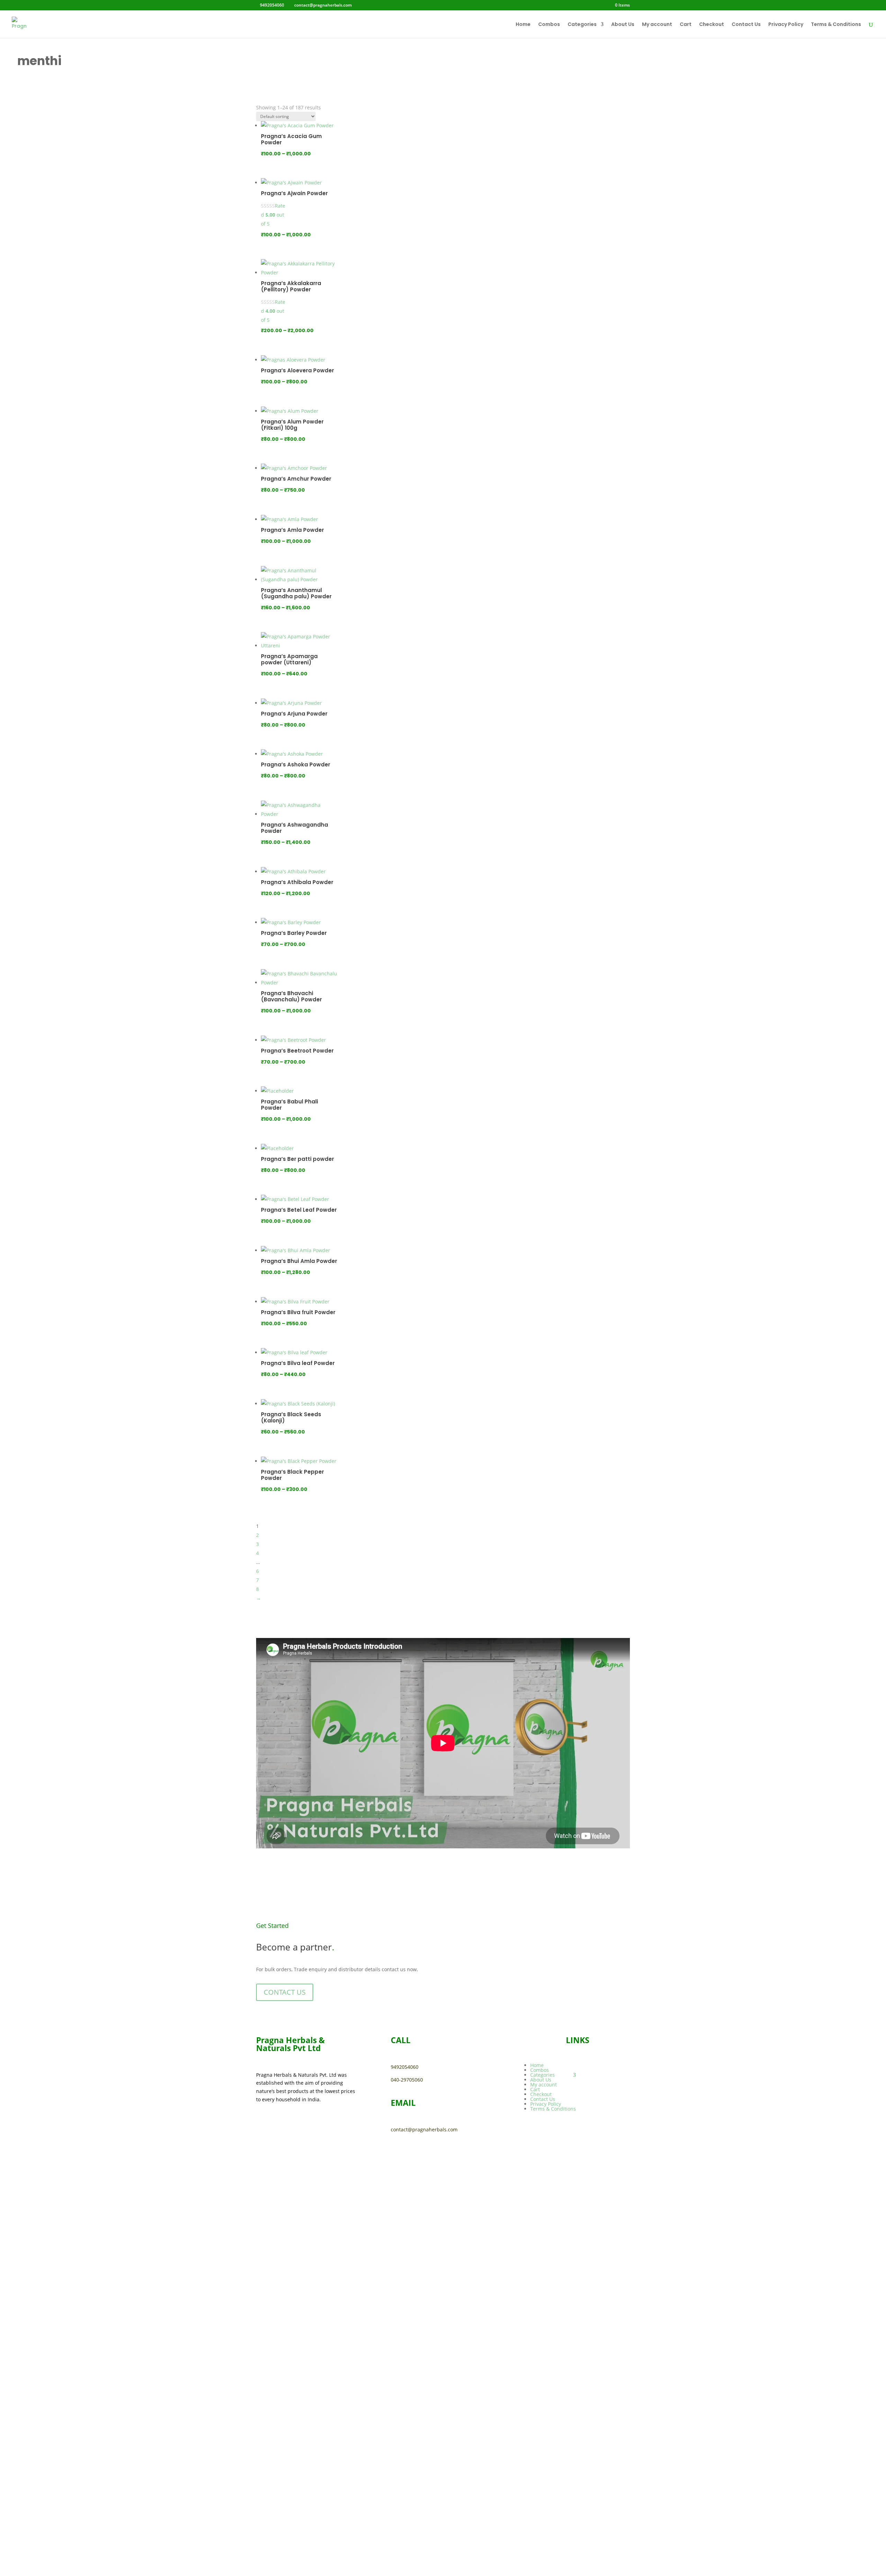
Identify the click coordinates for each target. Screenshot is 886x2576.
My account (657, 25)
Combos (549, 25)
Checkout (712, 25)
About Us (623, 25)
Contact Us (746, 25)
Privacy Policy (786, 25)
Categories (582, 25)
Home (523, 25)
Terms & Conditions (836, 25)
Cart (686, 25)
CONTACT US (285, 1992)
